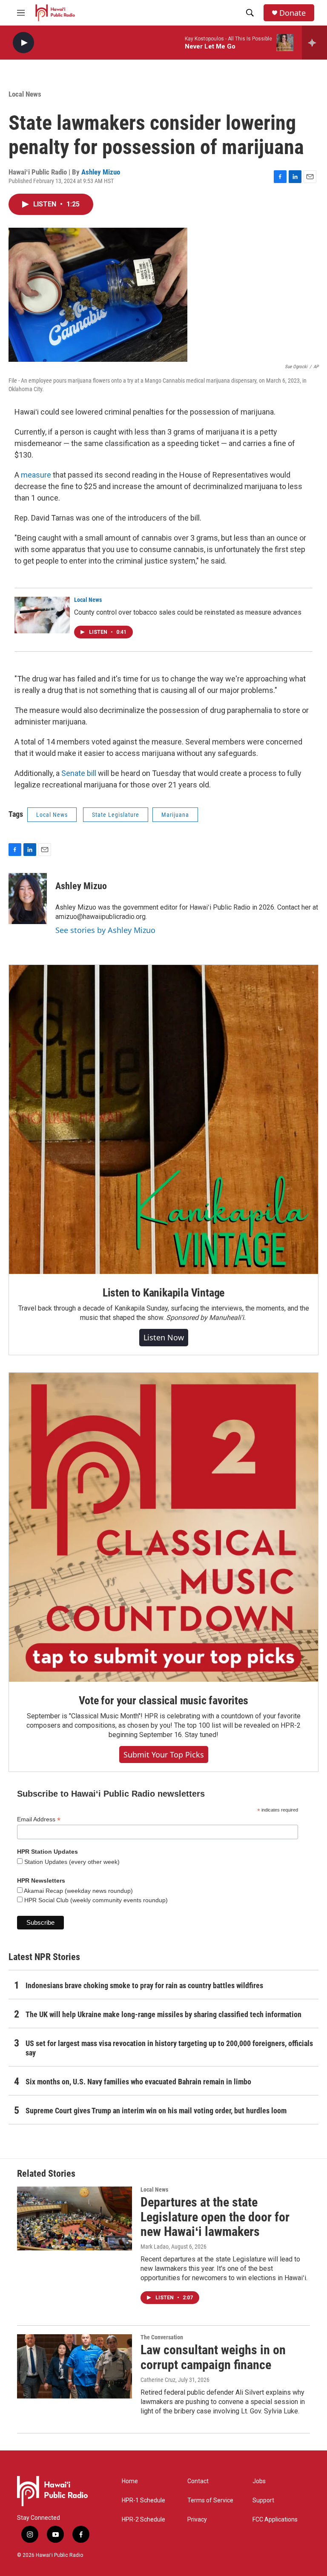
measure (36, 475)
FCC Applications (275, 2520)
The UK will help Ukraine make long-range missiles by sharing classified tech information (163, 2014)
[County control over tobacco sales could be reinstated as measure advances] (42, 615)
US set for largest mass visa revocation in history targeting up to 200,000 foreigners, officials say (169, 2048)
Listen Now (164, 1337)
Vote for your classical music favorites (163, 1700)
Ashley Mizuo (101, 172)
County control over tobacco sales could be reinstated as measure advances (188, 612)
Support (263, 2500)
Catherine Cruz (158, 2380)
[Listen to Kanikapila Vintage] (163, 1119)
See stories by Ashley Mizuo (105, 930)
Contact (198, 2481)
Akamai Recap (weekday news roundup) (78, 1891)
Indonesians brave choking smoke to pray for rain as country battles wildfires (144, 1985)
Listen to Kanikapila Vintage (163, 1293)
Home (130, 2481)
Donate (293, 13)
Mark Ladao (155, 2247)
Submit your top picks (164, 1755)
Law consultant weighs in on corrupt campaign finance (213, 2357)
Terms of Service (210, 2500)
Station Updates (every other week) (71, 1862)
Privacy (197, 2520)
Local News (25, 94)
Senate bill (79, 773)
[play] (23, 43)
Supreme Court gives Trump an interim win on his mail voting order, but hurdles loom (156, 2111)
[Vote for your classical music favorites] (163, 1527)
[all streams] (314, 43)
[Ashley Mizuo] (28, 899)
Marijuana (175, 815)
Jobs (259, 2481)
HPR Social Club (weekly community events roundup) (95, 1900)
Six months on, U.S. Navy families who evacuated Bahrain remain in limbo (138, 2082)
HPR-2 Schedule (143, 2520)
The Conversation (162, 2337)
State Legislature (116, 815)
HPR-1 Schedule (143, 2500)
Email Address (39, 1819)
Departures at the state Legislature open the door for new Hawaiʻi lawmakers (215, 2217)
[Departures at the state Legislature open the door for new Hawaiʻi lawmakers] (75, 2218)
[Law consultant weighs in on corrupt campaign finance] (75, 2366)
